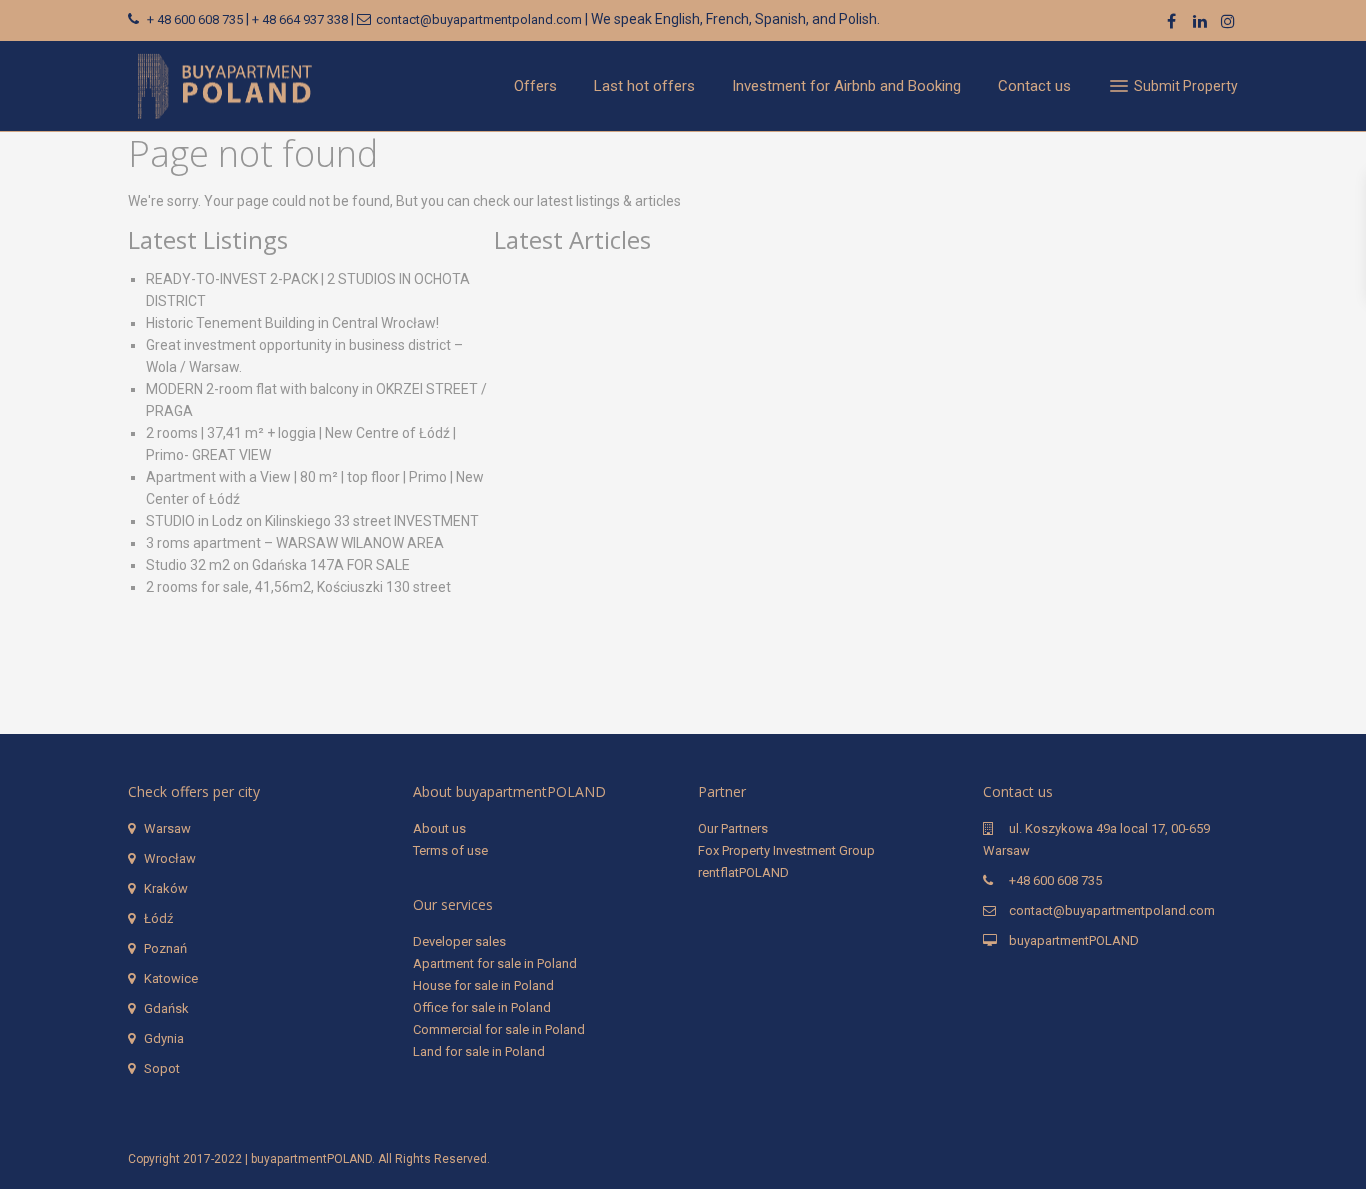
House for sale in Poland (483, 985)
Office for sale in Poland (482, 1007)
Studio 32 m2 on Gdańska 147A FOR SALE (278, 565)
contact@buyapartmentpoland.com (479, 19)
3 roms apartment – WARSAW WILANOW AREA (295, 543)
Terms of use (450, 850)
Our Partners (733, 828)
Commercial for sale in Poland (499, 1029)
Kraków (166, 888)
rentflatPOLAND (743, 872)
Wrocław (170, 858)
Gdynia (164, 1038)
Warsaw (167, 828)
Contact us (1034, 86)
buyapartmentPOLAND (1074, 940)
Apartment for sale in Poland (495, 963)
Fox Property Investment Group (786, 850)
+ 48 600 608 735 (195, 19)
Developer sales (459, 941)
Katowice (171, 978)
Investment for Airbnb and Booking (846, 86)
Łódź (158, 918)
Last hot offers (644, 86)
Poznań (165, 948)
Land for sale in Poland (479, 1051)
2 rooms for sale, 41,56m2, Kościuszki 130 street (298, 587)
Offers (535, 86)
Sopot (162, 1068)
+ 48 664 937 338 (300, 19)
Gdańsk (166, 1008)
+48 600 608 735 (1055, 880)
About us (439, 828)
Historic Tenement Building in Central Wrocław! (292, 323)
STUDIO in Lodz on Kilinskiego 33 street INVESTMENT (312, 521)
